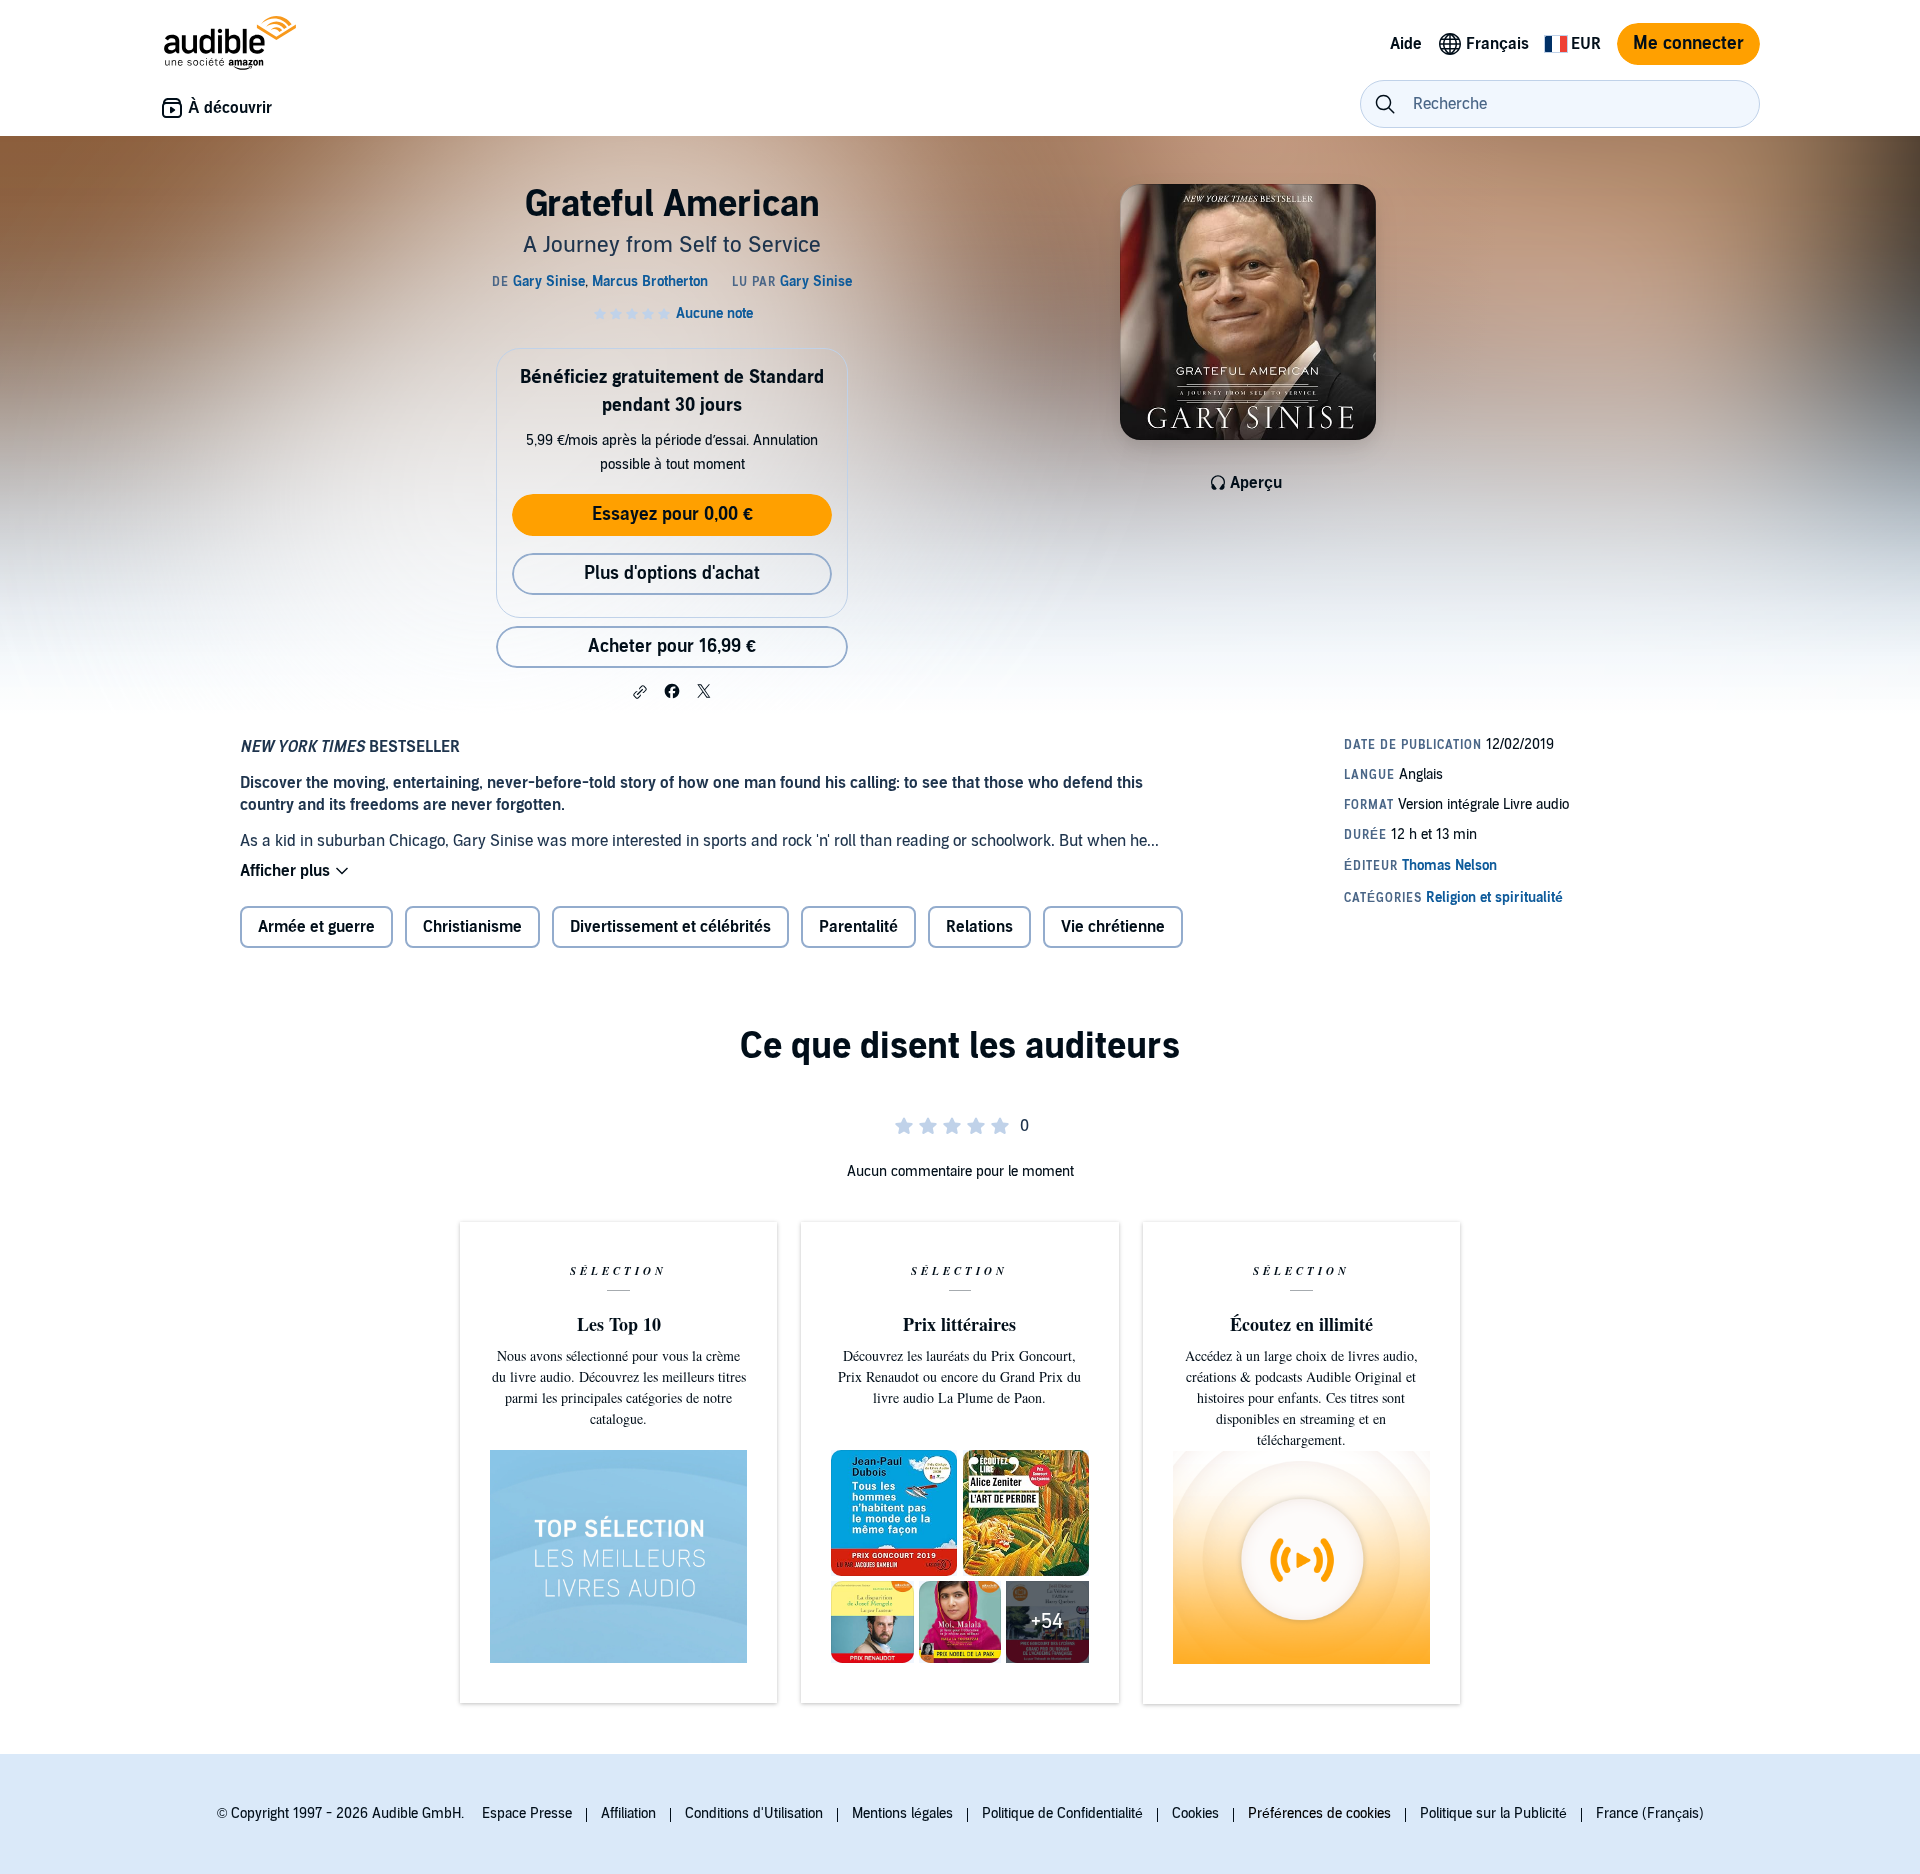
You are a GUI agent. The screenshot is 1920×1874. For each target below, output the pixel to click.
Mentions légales (902, 1813)
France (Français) (1650, 1813)
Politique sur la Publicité (1493, 1813)
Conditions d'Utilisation (754, 1813)
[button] (640, 692)
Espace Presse (527, 1813)
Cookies (1195, 1813)
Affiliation (628, 1813)
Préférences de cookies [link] (1319, 1813)
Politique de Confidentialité (1062, 1813)
